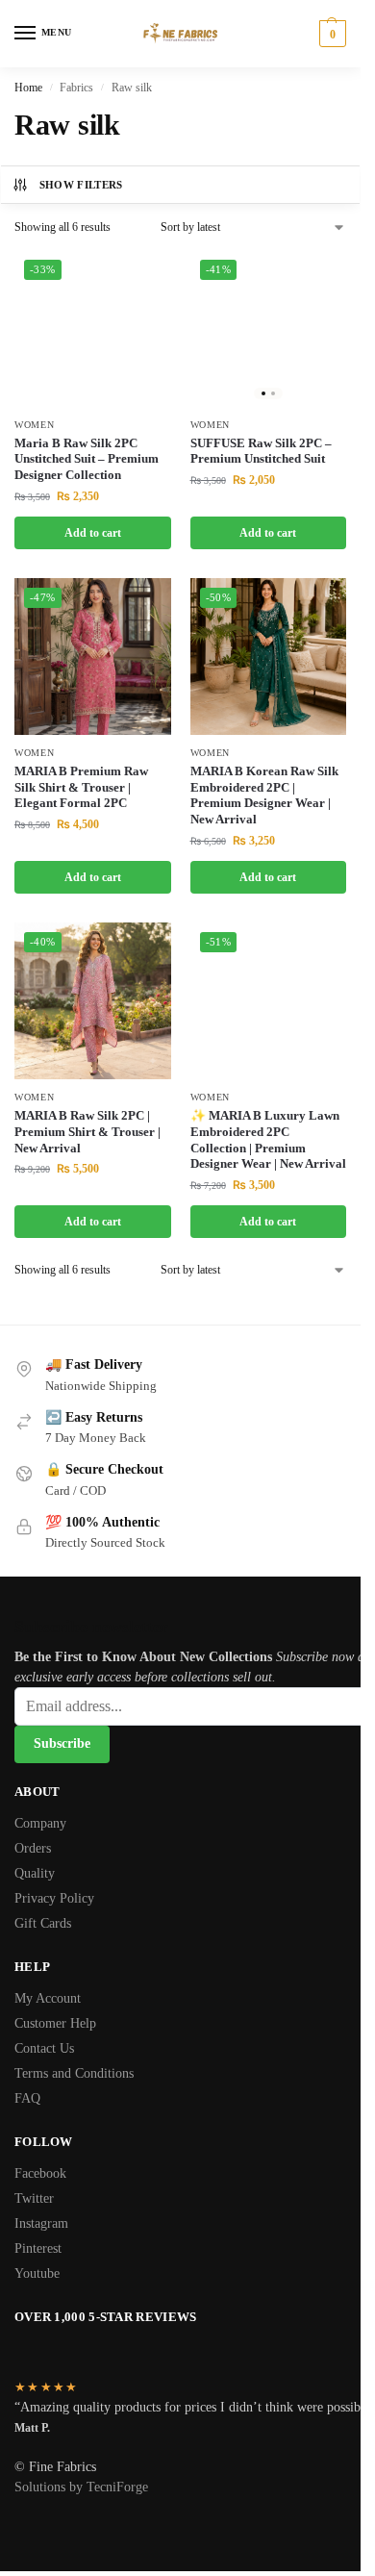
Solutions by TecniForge (81, 2487)
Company (40, 1823)
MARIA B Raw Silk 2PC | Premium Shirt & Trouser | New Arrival (87, 1132)
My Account (48, 1998)
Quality (35, 1873)
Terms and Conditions (74, 2073)
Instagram (41, 2223)
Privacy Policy (54, 1898)
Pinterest (38, 2248)
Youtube (37, 2273)
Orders (33, 1848)
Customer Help (55, 2023)
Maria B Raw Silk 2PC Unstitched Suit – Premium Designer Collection (87, 459)
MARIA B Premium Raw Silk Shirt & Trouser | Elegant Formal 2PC (81, 787)
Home (28, 88)
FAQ (27, 2098)
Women (35, 425)
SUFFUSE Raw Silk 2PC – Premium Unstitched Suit (261, 451)
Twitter (34, 2198)
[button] (330, 34)
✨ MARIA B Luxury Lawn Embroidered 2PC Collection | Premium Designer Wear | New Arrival (268, 1140)
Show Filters (81, 185)
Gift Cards (43, 1923)
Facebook (40, 2173)
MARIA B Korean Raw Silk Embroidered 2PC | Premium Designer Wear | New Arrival (264, 796)
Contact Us (44, 2048)
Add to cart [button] (93, 533)
